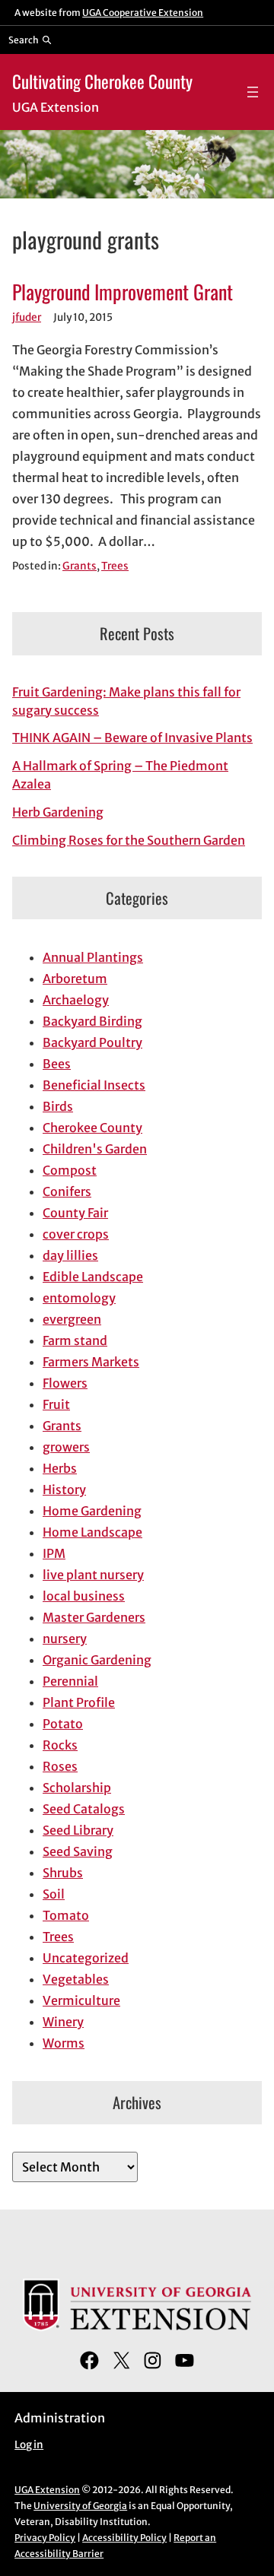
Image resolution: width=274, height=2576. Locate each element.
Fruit (56, 1404)
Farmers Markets (91, 1362)
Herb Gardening (58, 812)
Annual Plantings (93, 957)
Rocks (60, 1745)
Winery (63, 2022)
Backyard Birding (92, 1021)
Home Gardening (92, 1511)
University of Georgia (80, 2506)
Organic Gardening (97, 1660)
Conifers (67, 1191)
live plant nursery (93, 1575)
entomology (79, 1298)
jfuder (27, 317)
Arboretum (75, 979)
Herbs (60, 1468)
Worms (64, 2043)
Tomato (66, 1915)
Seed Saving (78, 1851)
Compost (70, 1170)
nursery (65, 1639)
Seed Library (78, 1830)
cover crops (76, 1234)
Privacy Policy (45, 2538)
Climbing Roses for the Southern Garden (129, 840)
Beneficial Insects (94, 1085)
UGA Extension (47, 2490)
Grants (80, 566)
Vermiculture (81, 2000)
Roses (60, 1766)
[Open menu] (253, 92)
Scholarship (77, 1788)
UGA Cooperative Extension (143, 13)
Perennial (70, 1681)
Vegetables (76, 1979)
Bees (57, 1064)
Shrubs (63, 1873)
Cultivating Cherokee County (102, 81)
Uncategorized (86, 1958)
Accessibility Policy (124, 2538)
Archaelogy (76, 1000)
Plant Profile (79, 1702)
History (64, 1489)
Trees (115, 566)
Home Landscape (92, 1532)
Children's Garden (95, 1149)
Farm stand (75, 1340)
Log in (29, 2445)
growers (66, 1447)
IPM (54, 1553)
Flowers (65, 1383)
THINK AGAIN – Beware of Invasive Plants (132, 738)
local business (84, 1596)
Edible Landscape (93, 1277)
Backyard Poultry (92, 1042)
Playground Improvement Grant (123, 292)
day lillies (70, 1255)
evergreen (72, 1319)
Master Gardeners (94, 1617)
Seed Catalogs (84, 1809)
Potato (63, 1724)
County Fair (75, 1213)
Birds (58, 1106)
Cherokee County (92, 1128)
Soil (54, 1894)
